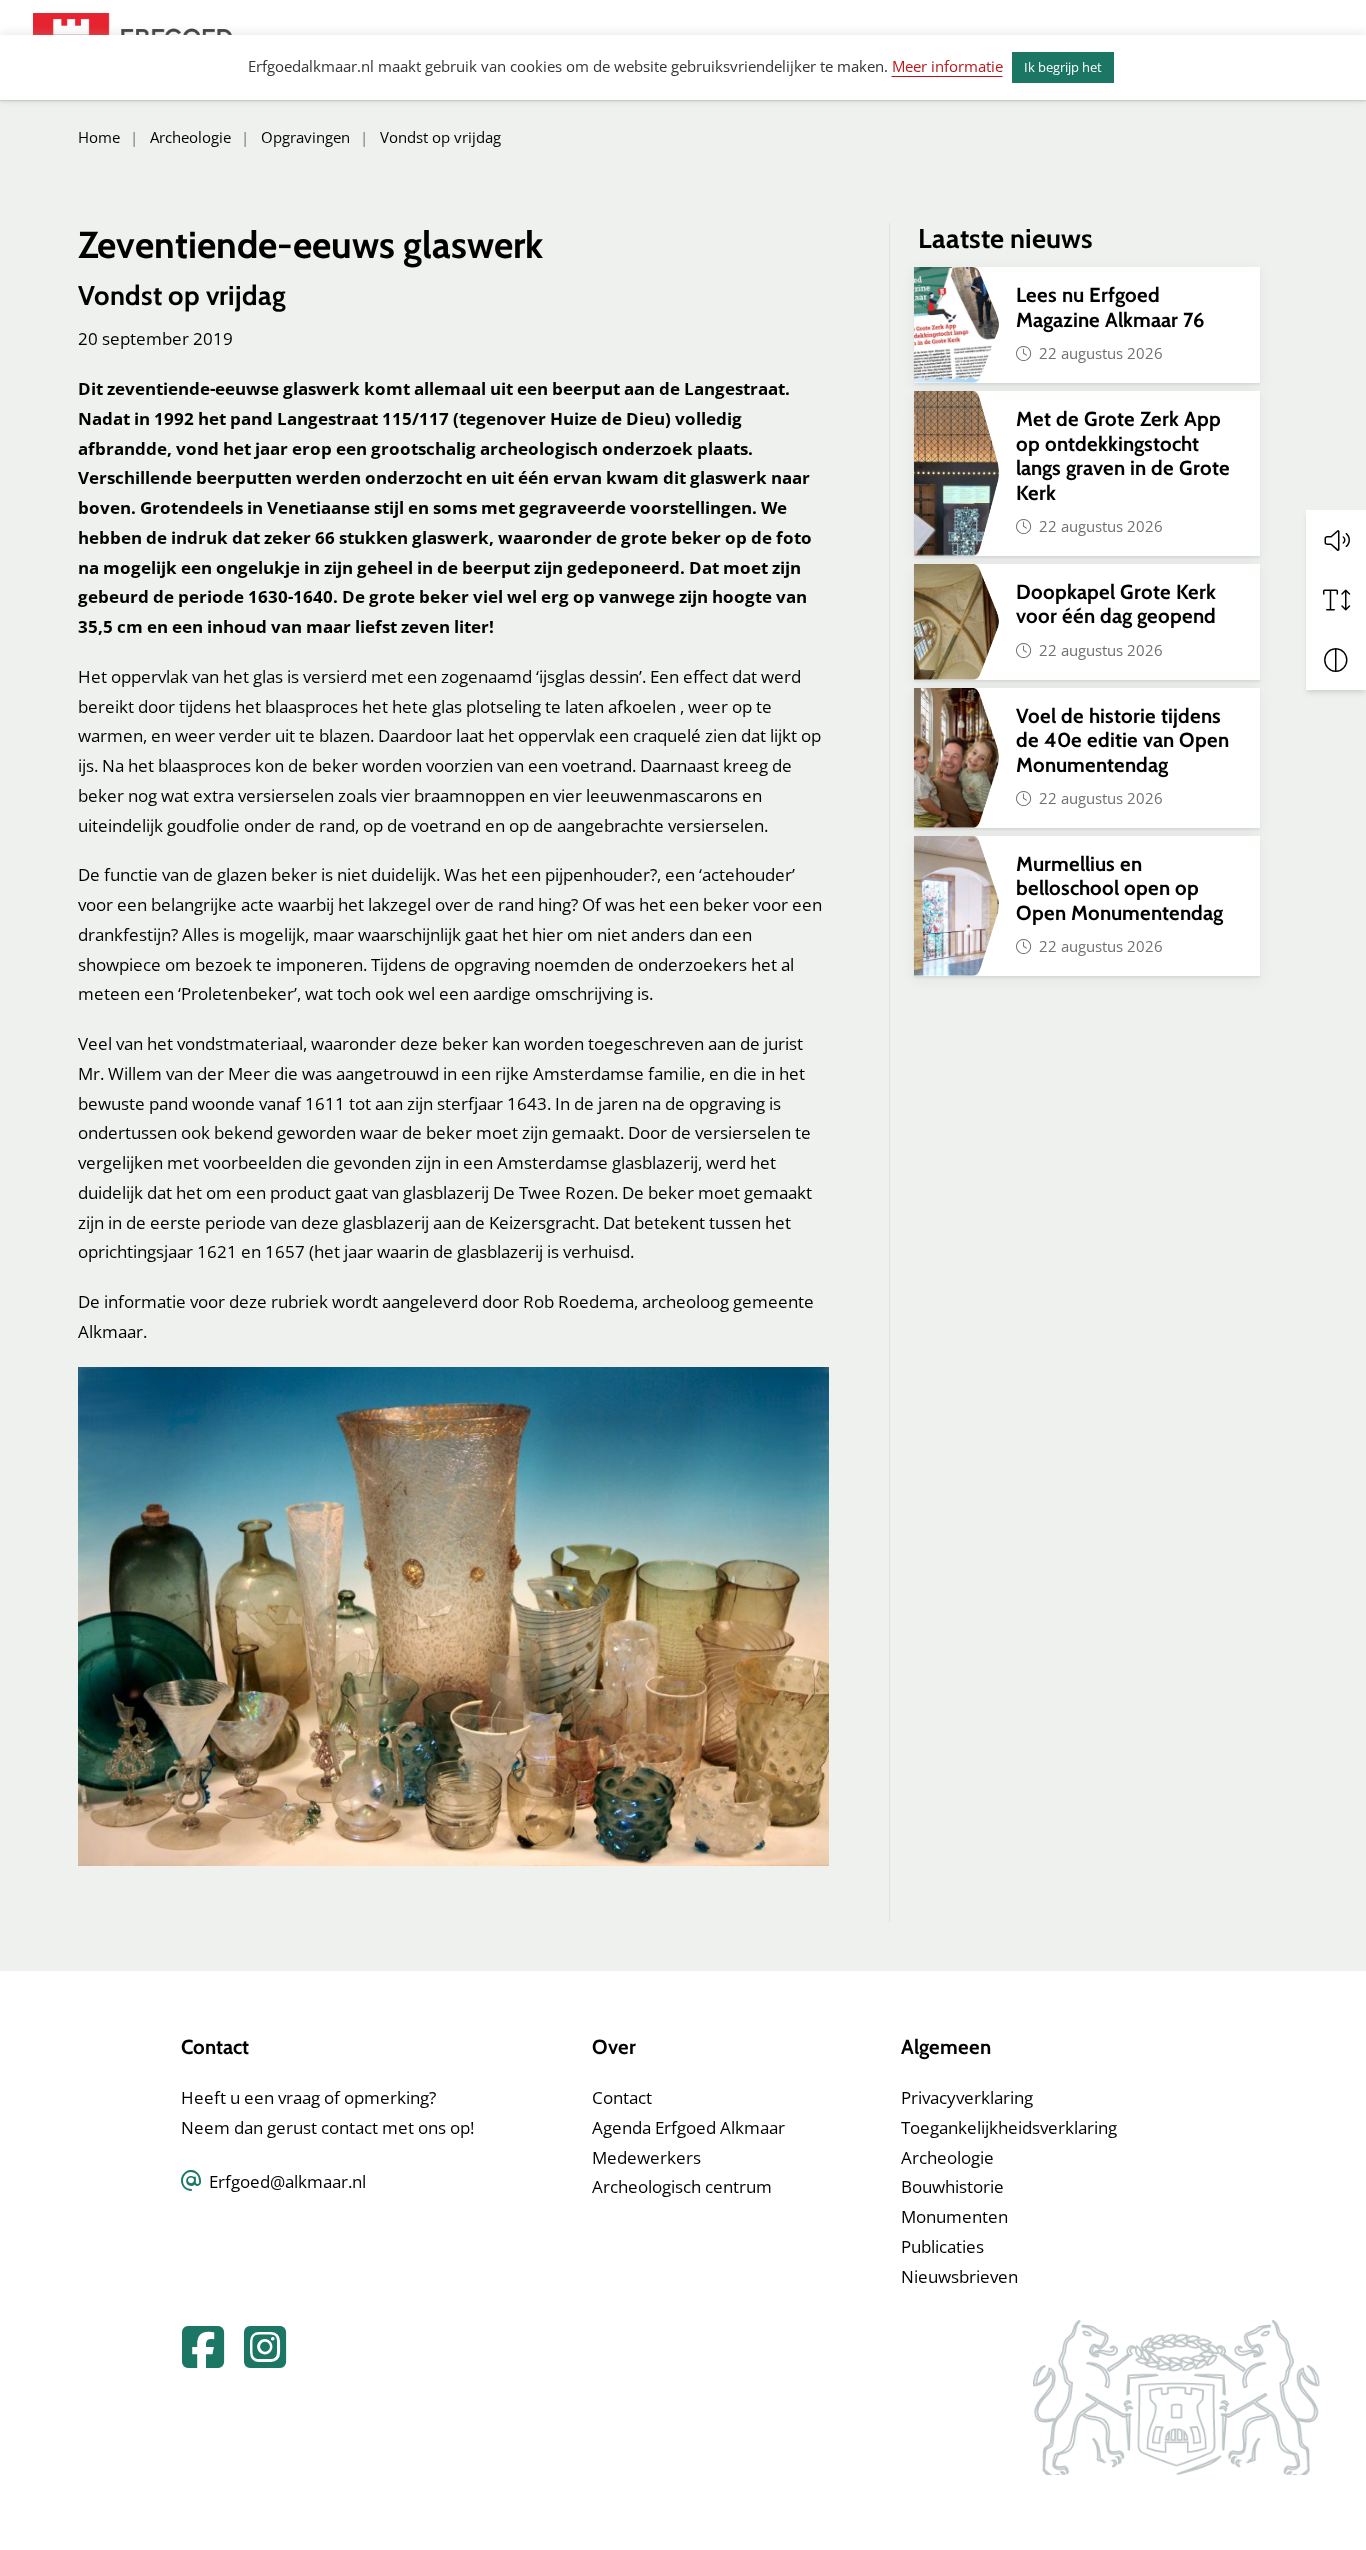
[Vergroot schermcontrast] (1336, 660)
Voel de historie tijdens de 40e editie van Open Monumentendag (1122, 740)
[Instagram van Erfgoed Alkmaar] (257, 2358)
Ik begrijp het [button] (1063, 67)
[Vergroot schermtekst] (1336, 600)
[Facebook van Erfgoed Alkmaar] (197, 2358)
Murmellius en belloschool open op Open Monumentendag (1119, 888)
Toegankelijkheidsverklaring (1009, 2127)
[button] (1336, 540)
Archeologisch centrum (682, 2186)
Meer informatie (947, 66)
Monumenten (954, 2216)
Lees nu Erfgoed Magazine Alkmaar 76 (1110, 306)
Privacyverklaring (967, 2097)
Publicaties (942, 2246)
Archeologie (947, 2157)
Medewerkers (646, 2157)
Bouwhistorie (952, 2186)
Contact (622, 2097)
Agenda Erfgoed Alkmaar (688, 2127)
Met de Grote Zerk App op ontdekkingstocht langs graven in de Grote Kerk (1123, 455)
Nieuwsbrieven (959, 2276)
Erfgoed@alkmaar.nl (287, 2181)
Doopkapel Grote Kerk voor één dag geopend (1118, 603)
